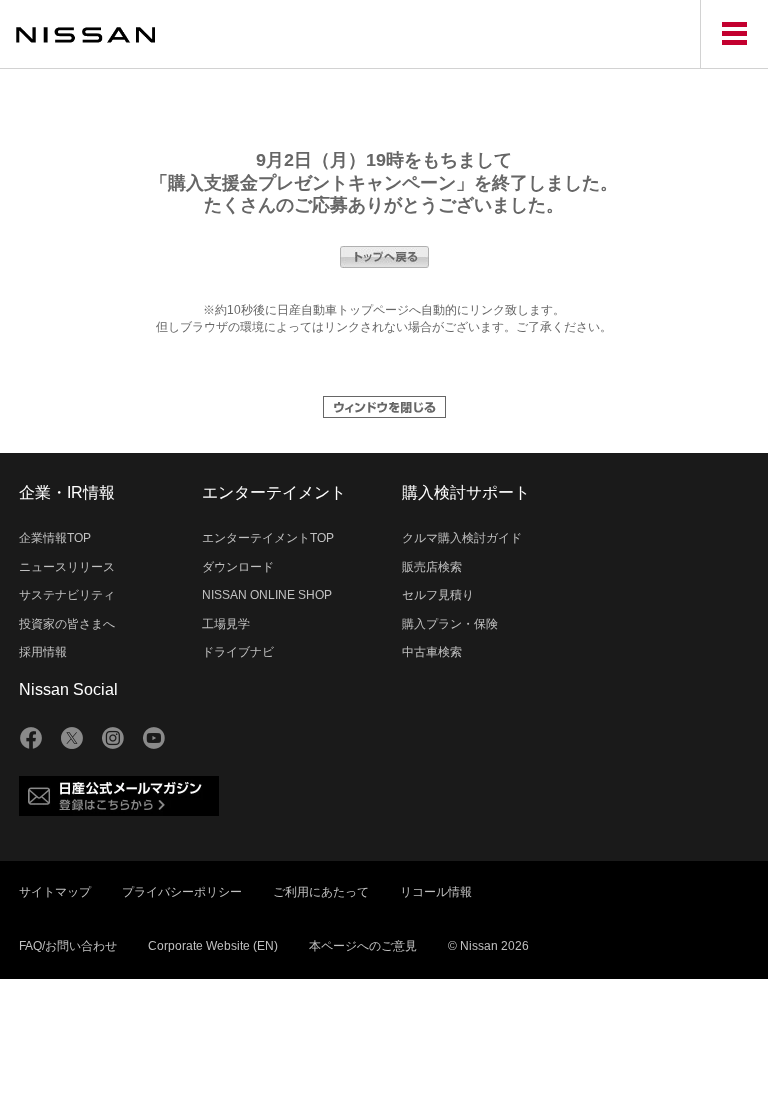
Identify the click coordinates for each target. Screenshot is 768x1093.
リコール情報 (436, 892)
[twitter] (72, 738)
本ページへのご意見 (363, 946)
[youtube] (154, 738)
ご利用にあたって (321, 892)
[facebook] (31, 738)
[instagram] (113, 738)
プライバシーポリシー (182, 892)
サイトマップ (55, 892)
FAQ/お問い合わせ (68, 946)
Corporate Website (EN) (213, 946)
